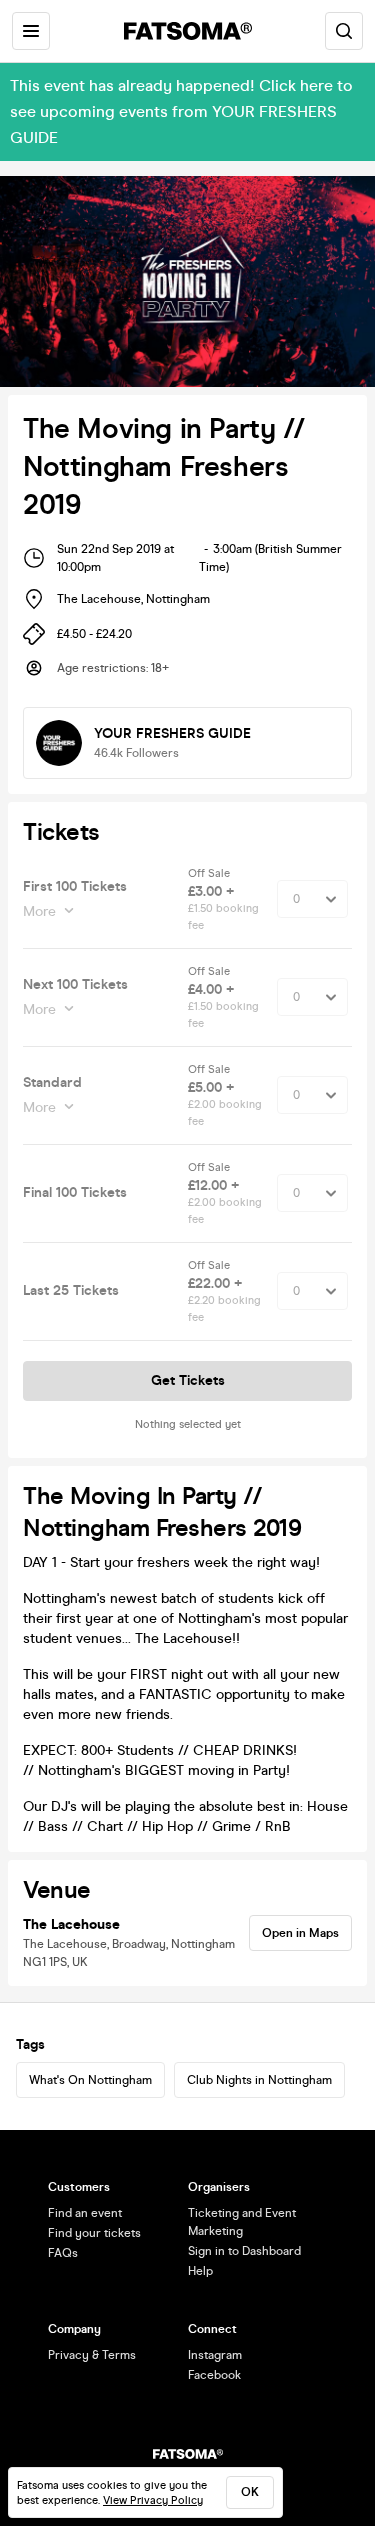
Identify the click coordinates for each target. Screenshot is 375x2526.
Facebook (214, 2375)
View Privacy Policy (153, 2500)
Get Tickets (188, 1380)
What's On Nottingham (90, 2080)
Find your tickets (94, 2233)
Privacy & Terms (92, 2355)
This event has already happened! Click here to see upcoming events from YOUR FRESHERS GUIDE (181, 111)
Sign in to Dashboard (244, 2251)
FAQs (63, 2253)
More (39, 911)
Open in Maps (300, 1933)
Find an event (85, 2213)
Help (200, 2271)
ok (250, 2492)
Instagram (215, 2355)
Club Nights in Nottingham (259, 2080)
